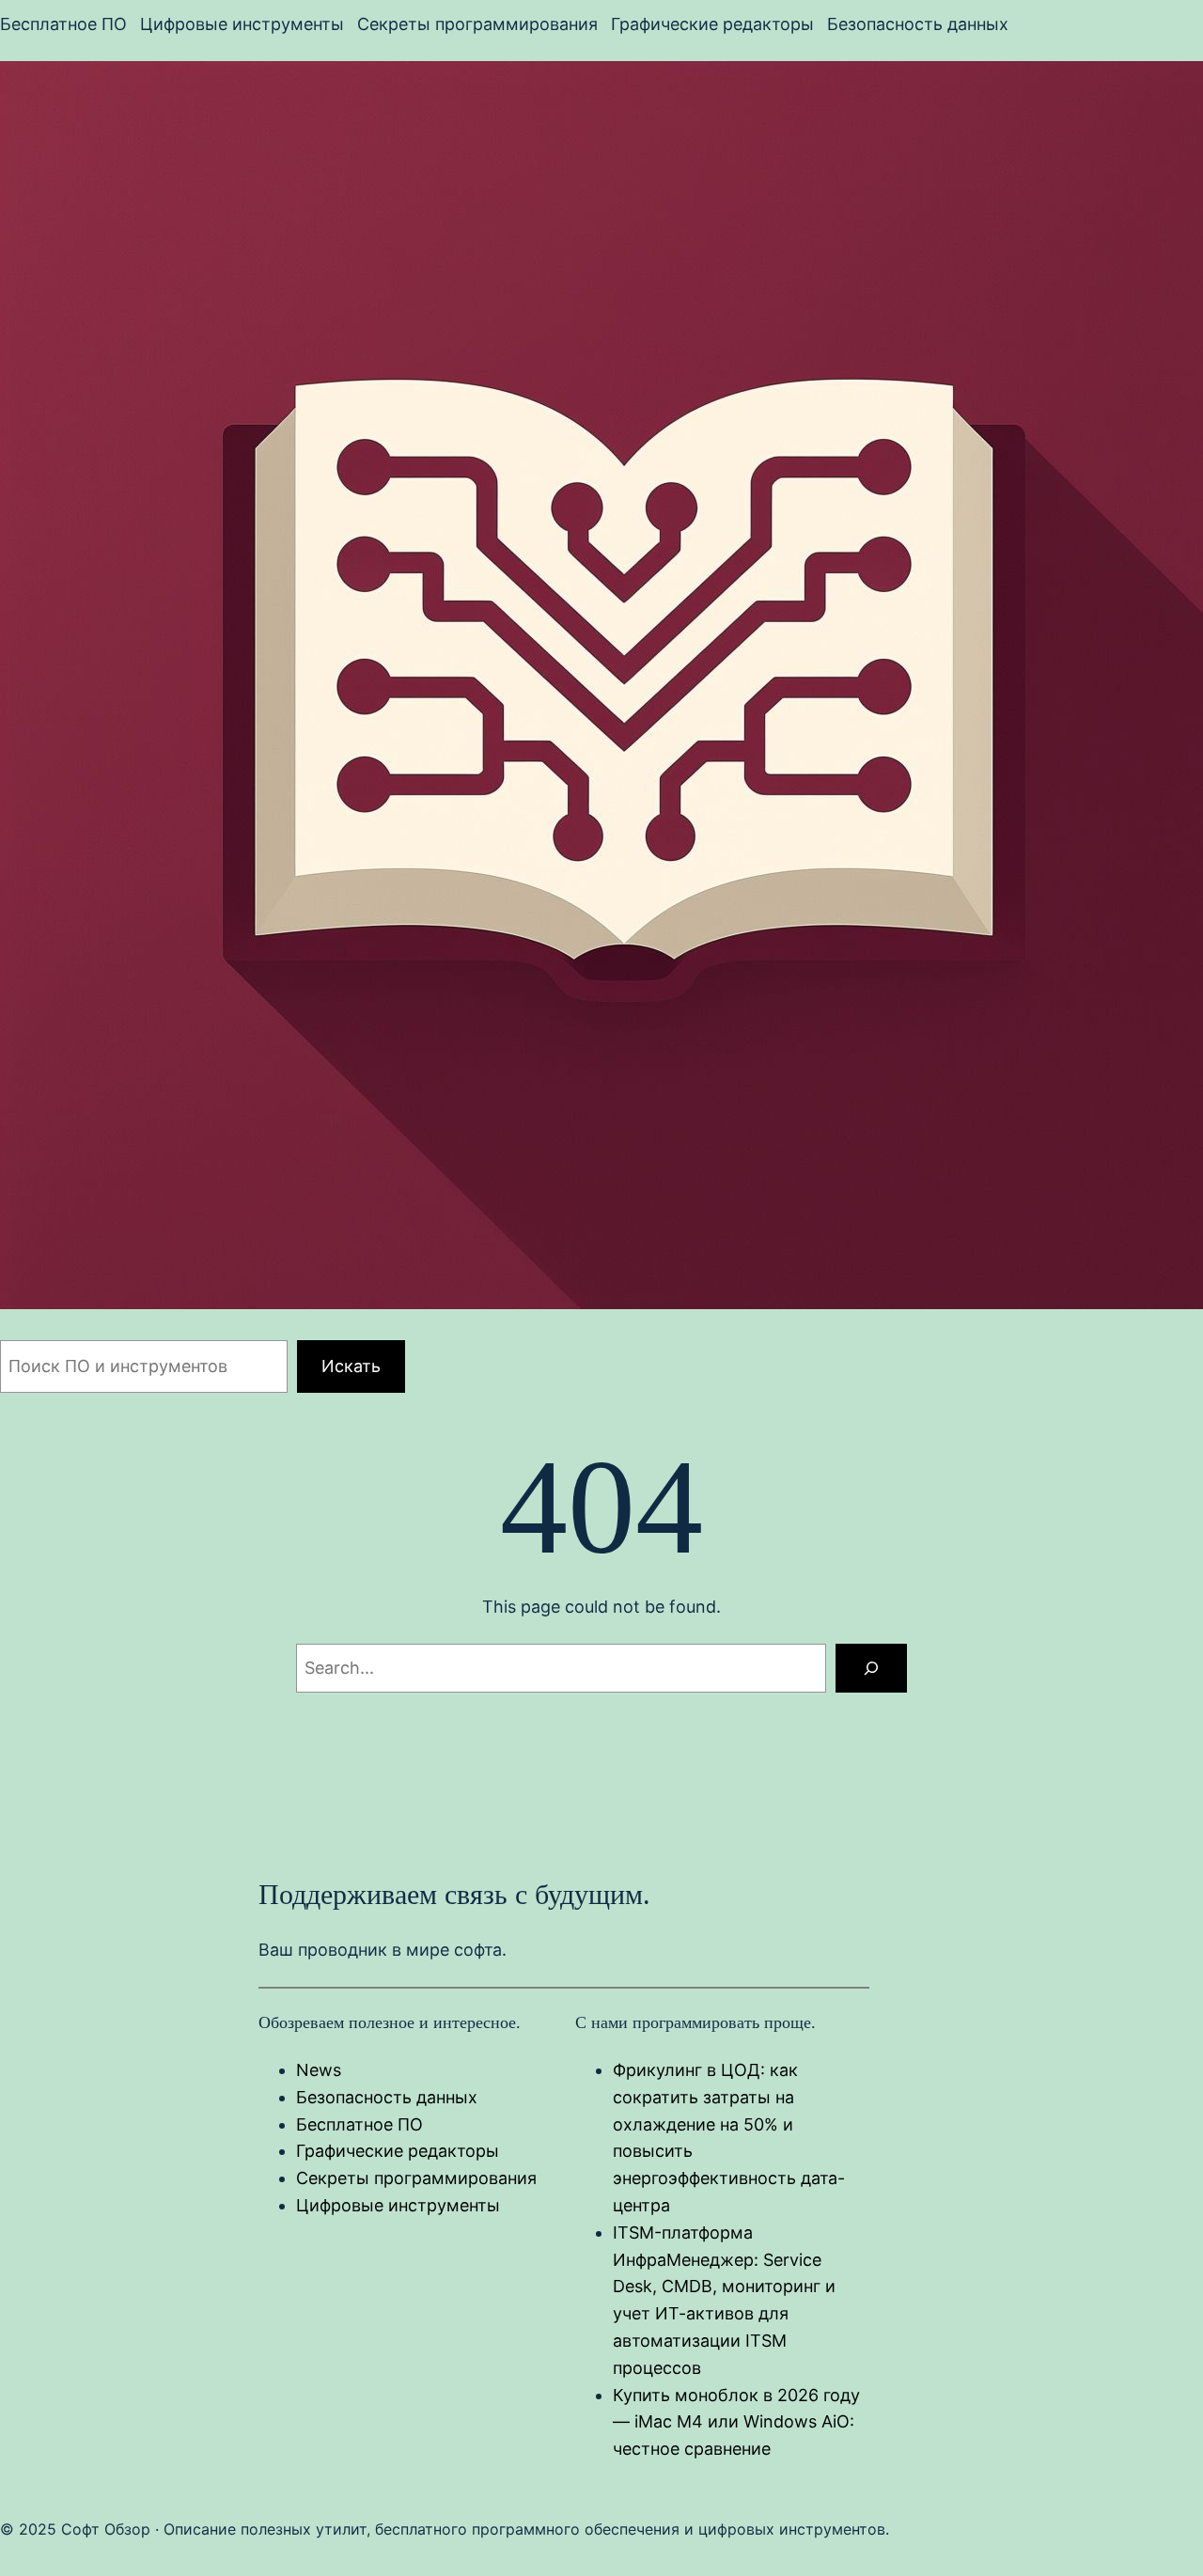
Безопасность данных (387, 2097)
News (319, 2070)
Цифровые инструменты (398, 2205)
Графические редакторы (398, 2151)
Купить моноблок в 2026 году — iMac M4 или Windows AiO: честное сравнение (736, 2422)
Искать (351, 1366)
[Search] (871, 1668)
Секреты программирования (416, 2178)
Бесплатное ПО (359, 2124)
